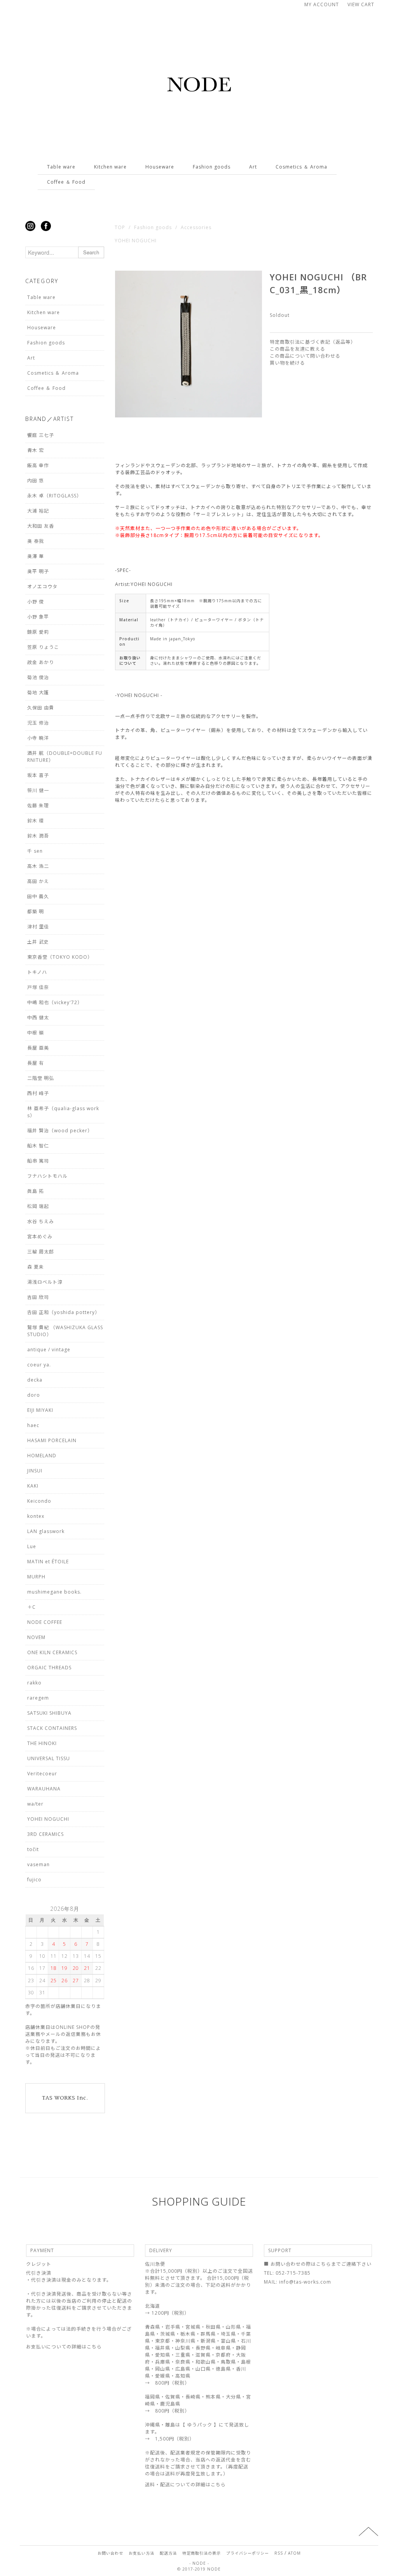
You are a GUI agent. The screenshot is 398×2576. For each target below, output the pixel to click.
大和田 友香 (41, 526)
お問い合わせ (110, 2553)
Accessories (196, 227)
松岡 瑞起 (38, 1206)
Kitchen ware (110, 167)
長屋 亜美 (38, 1048)
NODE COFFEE (45, 1622)
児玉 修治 (38, 723)
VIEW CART (361, 4)
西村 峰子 (38, 1093)
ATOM (294, 2553)
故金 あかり (41, 662)
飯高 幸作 (38, 465)
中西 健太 (38, 1018)
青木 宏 (36, 450)
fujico (34, 1880)
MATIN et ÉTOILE (48, 1562)
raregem (38, 1698)
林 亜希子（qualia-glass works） (63, 1112)
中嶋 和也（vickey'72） (55, 1002)
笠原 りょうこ (43, 647)
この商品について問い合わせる (305, 356)
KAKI (33, 1486)
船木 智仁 (38, 1146)
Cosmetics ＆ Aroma (301, 167)
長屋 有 (36, 1063)
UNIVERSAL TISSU (49, 1758)
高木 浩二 (38, 866)
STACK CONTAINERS (52, 1728)
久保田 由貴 (41, 708)
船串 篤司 (38, 1161)
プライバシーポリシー (248, 2553)
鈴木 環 (36, 821)
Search (91, 252)
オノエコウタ (42, 587)
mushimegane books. (54, 1592)
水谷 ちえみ (41, 1221)
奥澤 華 (36, 556)
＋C (31, 1607)
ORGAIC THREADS (49, 1668)
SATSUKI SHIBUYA (49, 1713)
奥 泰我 (36, 541)
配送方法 (168, 2553)
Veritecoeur (42, 1774)
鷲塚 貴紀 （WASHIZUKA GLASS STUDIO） (65, 1331)
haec (33, 1425)
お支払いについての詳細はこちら (64, 2347)
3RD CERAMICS (45, 1834)
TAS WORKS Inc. (65, 2098)
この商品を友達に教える (298, 349)
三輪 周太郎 (41, 1252)
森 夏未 (36, 1267)
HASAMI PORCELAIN (52, 1440)
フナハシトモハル (47, 1176)
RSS (279, 2553)
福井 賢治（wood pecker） (60, 1131)
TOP (120, 227)
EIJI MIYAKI (40, 1410)
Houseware (160, 167)
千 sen (35, 851)
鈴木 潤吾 (38, 836)
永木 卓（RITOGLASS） (54, 496)
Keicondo (39, 1501)
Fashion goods (212, 167)
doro (34, 1395)
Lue (32, 1546)
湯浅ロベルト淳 (45, 1282)
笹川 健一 (38, 790)
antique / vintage (49, 1350)
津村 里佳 (38, 927)
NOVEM (36, 1637)
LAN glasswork (46, 1531)
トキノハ (37, 972)
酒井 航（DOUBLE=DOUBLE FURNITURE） (65, 757)
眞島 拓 (36, 1191)
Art (253, 167)
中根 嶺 (36, 1033)
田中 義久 (38, 896)
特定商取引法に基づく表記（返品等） (313, 342)
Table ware (61, 167)
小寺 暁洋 (38, 738)
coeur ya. (39, 1365)
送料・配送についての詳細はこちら (185, 2485)
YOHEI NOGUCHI (136, 241)
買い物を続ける (287, 363)
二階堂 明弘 (41, 1078)
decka (35, 1380)
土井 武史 (38, 942)
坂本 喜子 (38, 775)
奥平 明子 (38, 571)
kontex (36, 1516)
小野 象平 (38, 617)
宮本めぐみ (40, 1237)
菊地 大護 (38, 693)
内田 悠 (36, 481)
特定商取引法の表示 (202, 2553)
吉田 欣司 (38, 1297)
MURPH (36, 1577)
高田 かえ (38, 881)
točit (33, 1849)
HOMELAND (42, 1456)
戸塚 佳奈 (38, 987)
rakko (34, 1683)
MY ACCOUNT (322, 4)
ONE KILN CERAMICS (52, 1652)
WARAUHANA (44, 1789)
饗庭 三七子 (41, 435)
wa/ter (35, 1804)
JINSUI (35, 1471)
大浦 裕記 (38, 511)
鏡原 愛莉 (38, 632)
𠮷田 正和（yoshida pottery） (64, 1312)
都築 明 (36, 912)
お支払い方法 (141, 2553)
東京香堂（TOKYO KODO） (60, 957)
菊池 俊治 (38, 677)
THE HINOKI (42, 1743)
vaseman (38, 1864)
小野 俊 (36, 602)
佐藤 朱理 (38, 806)
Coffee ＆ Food (66, 182)
